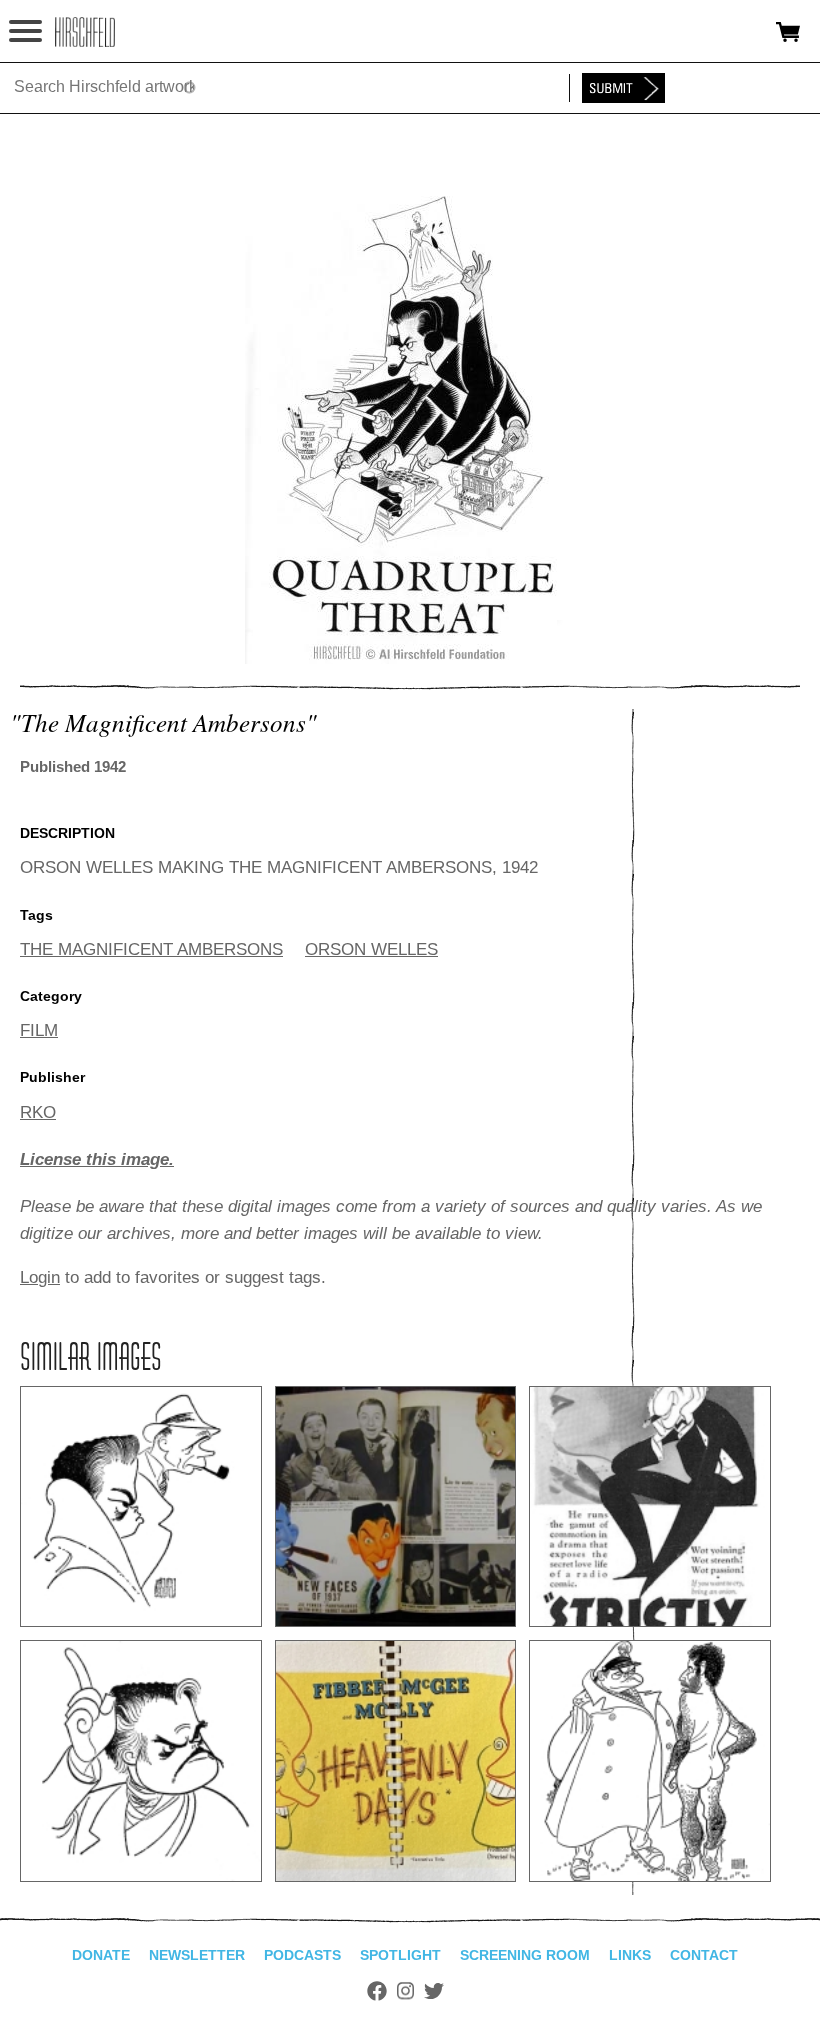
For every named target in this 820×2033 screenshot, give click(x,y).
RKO (38, 1112)
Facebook (377, 1991)
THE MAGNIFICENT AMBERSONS (151, 949)
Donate (101, 1955)
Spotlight (400, 1955)
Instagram (405, 1991)
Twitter (434, 1991)
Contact (704, 1955)
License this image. (97, 1159)
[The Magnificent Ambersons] (410, 658)
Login (40, 1277)
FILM (39, 1030)
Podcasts (302, 1955)
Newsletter (197, 1955)
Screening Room (525, 1955)
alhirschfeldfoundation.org (85, 32)
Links (630, 1955)
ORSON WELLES (371, 949)
